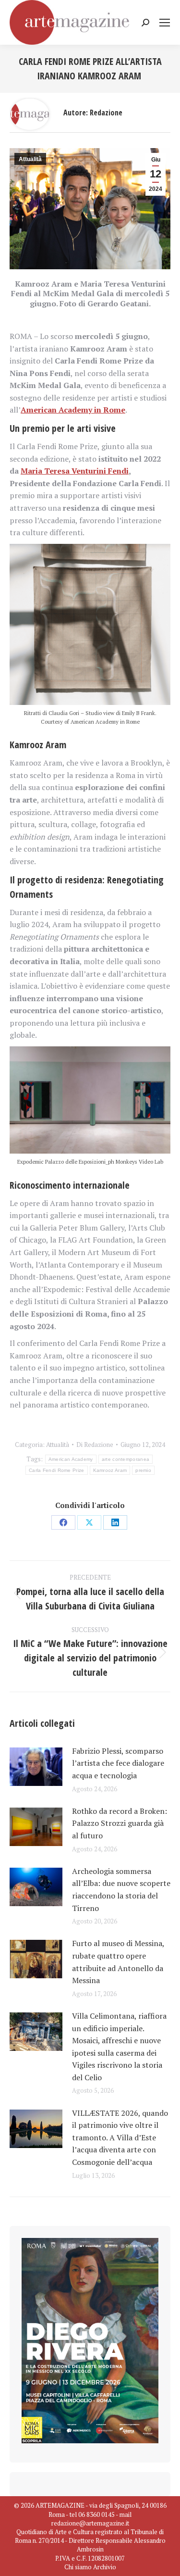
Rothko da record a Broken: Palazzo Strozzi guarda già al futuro (120, 1823)
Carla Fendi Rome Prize (57, 1470)
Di (95, 1445)
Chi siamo (78, 2567)
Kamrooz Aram (110, 1470)
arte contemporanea (126, 1459)
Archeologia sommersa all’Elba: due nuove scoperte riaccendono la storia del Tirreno (121, 1890)
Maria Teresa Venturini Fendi (75, 471)
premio (143, 1470)
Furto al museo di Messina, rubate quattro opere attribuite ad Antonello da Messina (118, 1962)
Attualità (30, 159)
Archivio (105, 2567)
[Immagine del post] (36, 1767)
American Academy (71, 1459)
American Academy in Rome (73, 410)
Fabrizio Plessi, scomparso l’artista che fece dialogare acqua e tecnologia (118, 1763)
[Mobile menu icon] (165, 23)
